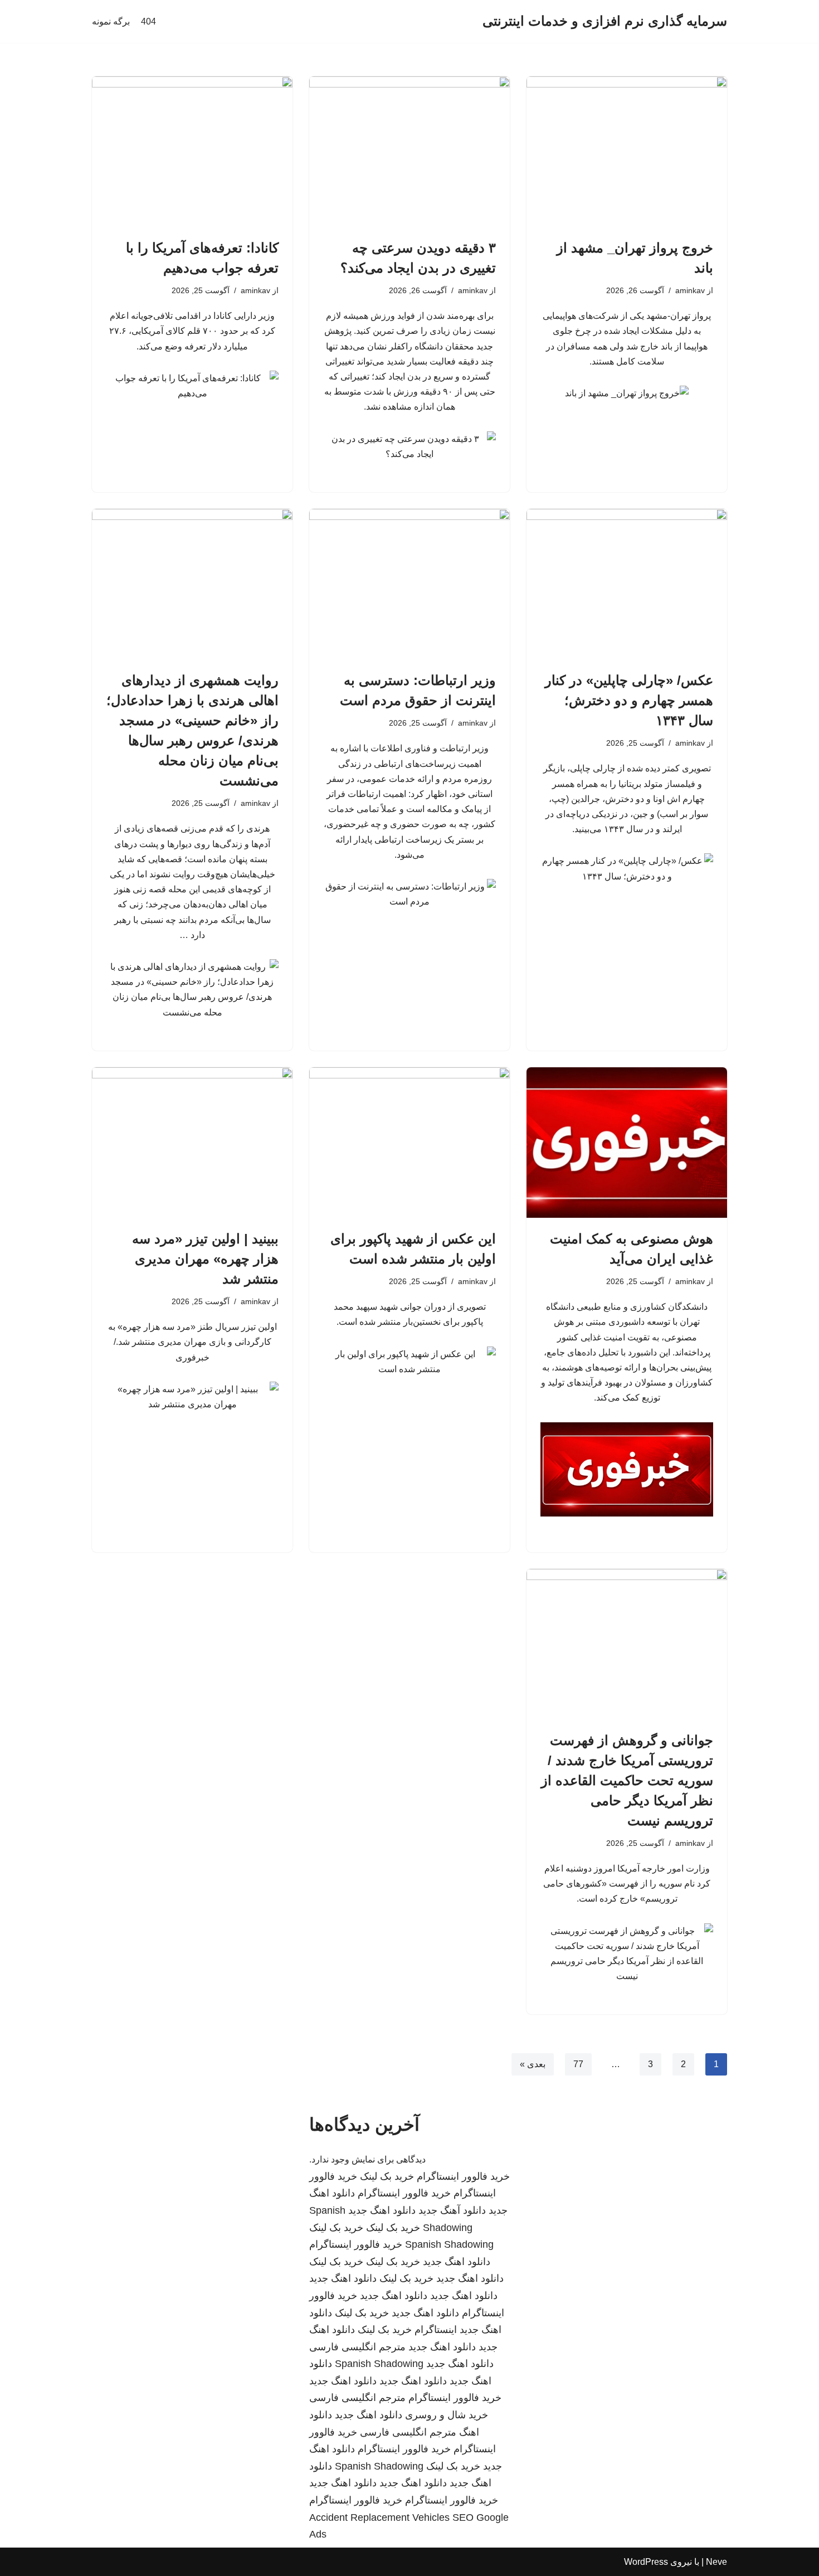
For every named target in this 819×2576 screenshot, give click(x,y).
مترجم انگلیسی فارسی (357, 2347)
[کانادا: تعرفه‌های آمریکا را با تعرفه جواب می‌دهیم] (192, 152)
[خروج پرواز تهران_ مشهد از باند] (627, 152)
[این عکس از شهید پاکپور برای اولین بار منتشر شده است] (409, 1143)
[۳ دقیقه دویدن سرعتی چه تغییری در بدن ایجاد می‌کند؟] (409, 152)
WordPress (646, 2562)
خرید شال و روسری (447, 2415)
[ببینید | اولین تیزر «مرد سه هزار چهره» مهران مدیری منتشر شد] (192, 1143)
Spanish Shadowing (449, 2244)
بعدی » (533, 2064)
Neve (716, 2562)
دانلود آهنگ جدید (452, 2210)
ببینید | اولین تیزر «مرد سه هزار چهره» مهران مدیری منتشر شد (205, 1259)
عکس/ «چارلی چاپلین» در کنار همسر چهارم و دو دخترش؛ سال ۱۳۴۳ (629, 700)
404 (148, 21)
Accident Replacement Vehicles (379, 2517)
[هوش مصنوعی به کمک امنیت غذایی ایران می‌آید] (627, 1143)
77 (578, 2064)
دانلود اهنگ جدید (382, 2210)
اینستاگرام (436, 2330)
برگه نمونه (111, 21)
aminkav (690, 290)
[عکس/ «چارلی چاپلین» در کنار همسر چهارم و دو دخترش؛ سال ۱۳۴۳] (627, 584)
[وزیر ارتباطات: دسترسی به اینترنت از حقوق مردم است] (409, 584)
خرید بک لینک (387, 2176)
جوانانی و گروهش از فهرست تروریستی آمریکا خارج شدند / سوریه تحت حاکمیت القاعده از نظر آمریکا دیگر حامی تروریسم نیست (627, 1780)
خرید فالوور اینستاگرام (463, 2176)
